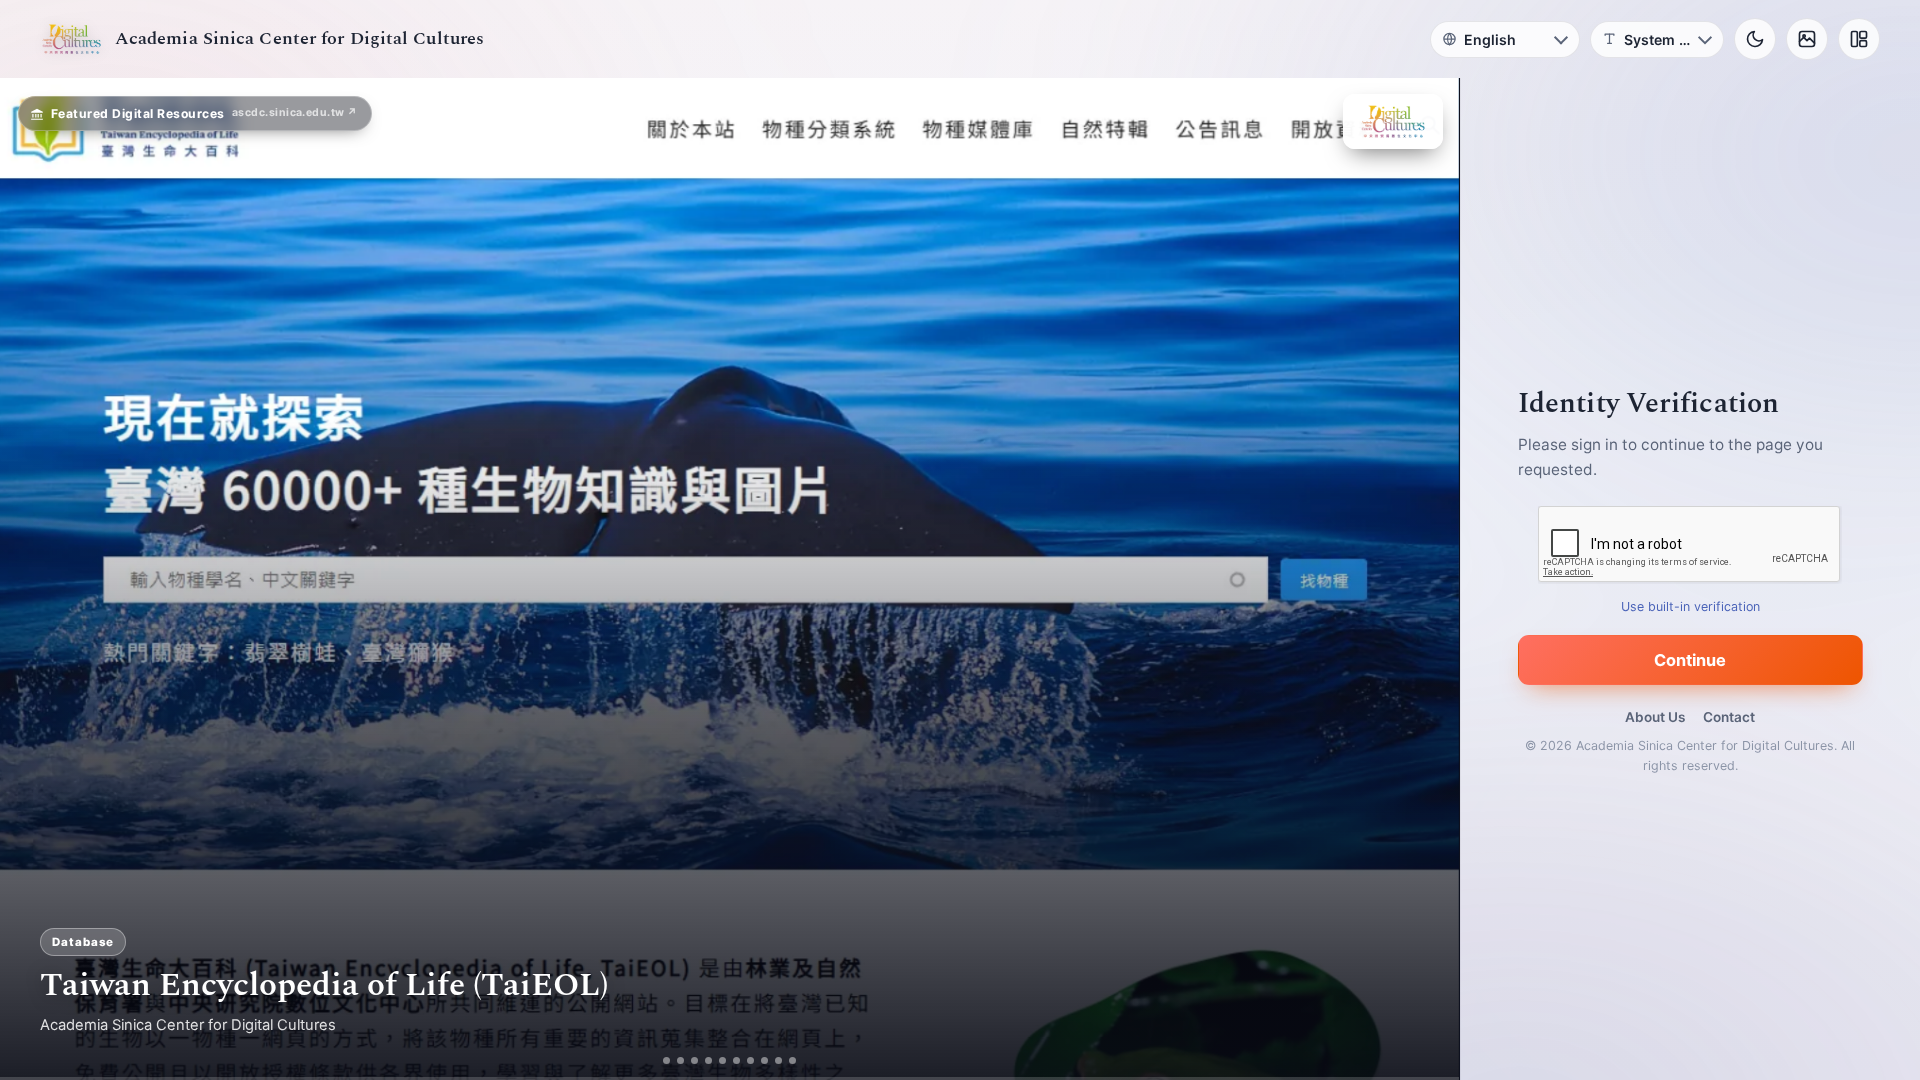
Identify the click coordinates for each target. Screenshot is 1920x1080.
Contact (1729, 717)
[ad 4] (708, 1060)
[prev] (36, 579)
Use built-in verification (1690, 606)
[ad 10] (792, 1060)
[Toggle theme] (1755, 39)
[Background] (1807, 39)
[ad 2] (680, 1060)
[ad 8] (764, 1060)
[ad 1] (666, 1060)
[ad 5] (722, 1060)
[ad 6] (736, 1060)
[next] (1423, 579)
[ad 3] (694, 1060)
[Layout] (1859, 39)
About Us (1655, 717)
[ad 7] (750, 1060)
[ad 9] (778, 1060)
